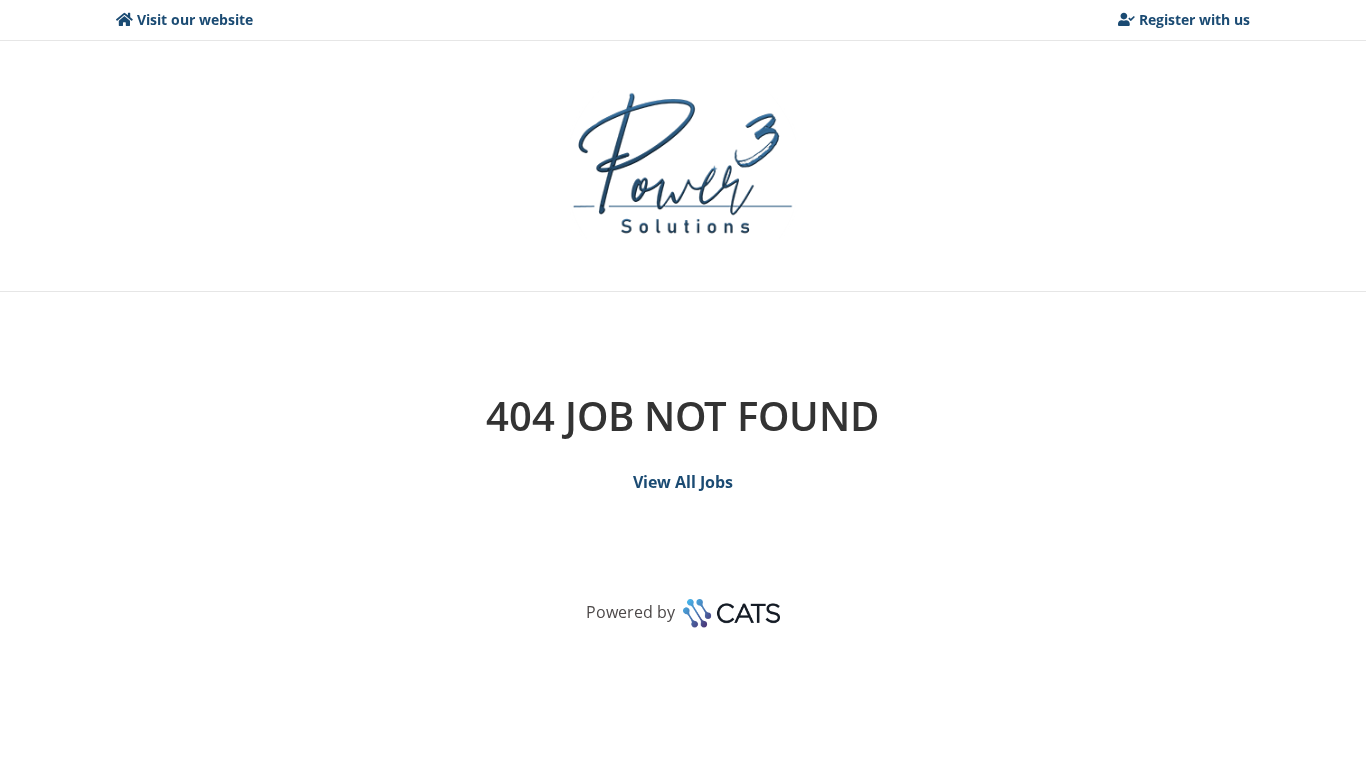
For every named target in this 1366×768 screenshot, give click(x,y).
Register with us (1194, 19)
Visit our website (195, 19)
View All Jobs (683, 482)
